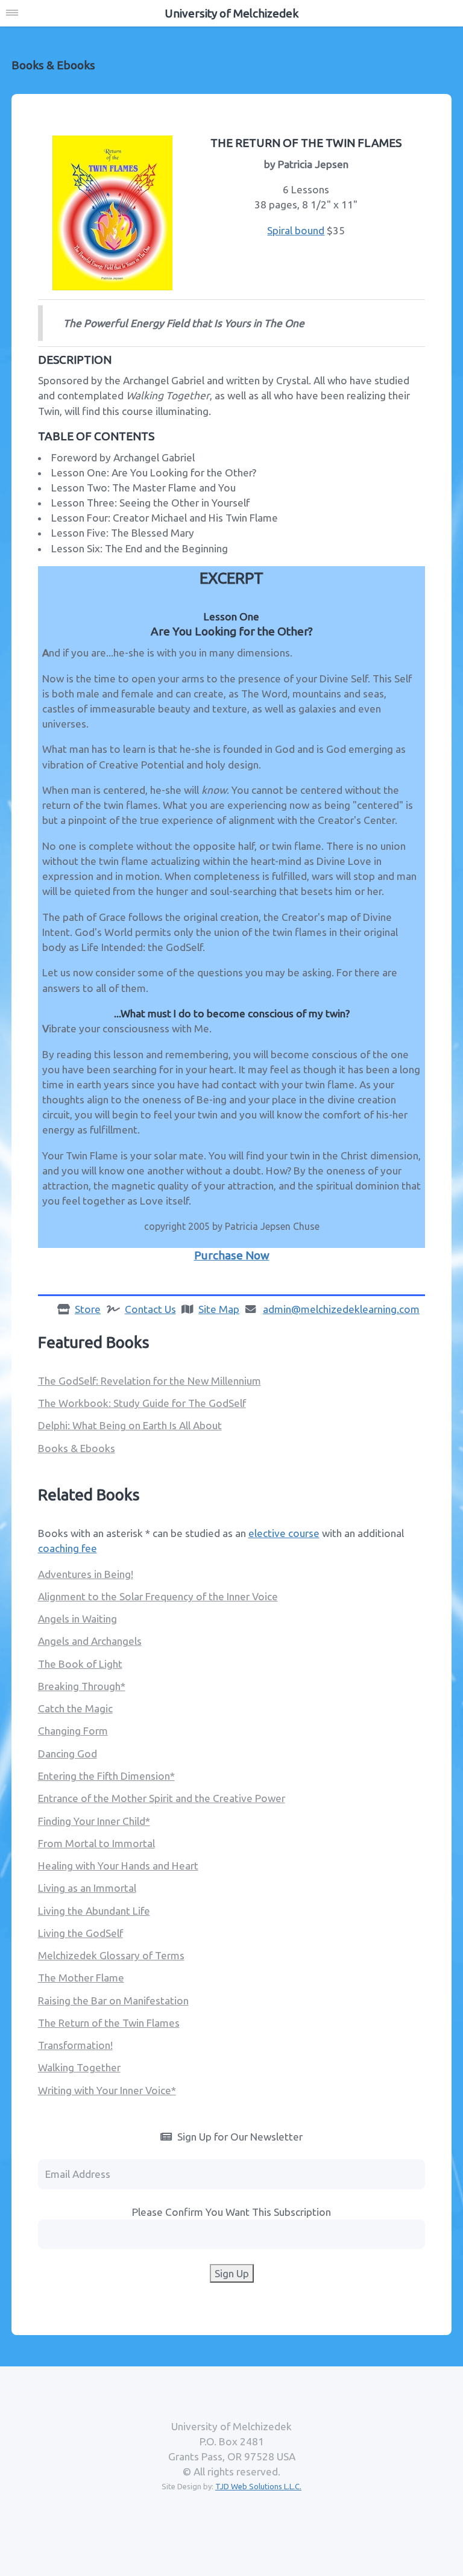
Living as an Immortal (87, 1888)
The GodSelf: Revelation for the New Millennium (150, 1381)
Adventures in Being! (86, 1574)
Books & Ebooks (77, 1448)
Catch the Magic (75, 1708)
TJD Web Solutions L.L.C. (258, 2486)
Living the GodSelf (80, 1933)
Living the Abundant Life (94, 1911)
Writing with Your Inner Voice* (107, 2090)
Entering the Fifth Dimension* (106, 1776)
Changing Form (73, 1731)
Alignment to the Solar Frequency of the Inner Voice (158, 1596)
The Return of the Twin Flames (109, 2023)
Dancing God (68, 1754)
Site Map (219, 1309)
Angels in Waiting (77, 1619)
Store (88, 1309)
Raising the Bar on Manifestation (113, 2001)
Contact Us (150, 1309)
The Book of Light (80, 1664)
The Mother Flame (81, 1978)
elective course (284, 1533)
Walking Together (79, 2067)
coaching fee (68, 1548)
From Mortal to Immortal (96, 1843)
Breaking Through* (82, 1686)
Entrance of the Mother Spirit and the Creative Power (162, 1798)
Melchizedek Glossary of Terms (111, 1955)
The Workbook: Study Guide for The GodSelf (142, 1403)
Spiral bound (296, 230)
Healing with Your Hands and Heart (118, 1866)
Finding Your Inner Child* (94, 1821)
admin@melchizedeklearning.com (341, 1309)
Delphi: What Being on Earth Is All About (130, 1425)
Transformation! (75, 2045)
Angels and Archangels (90, 1641)
